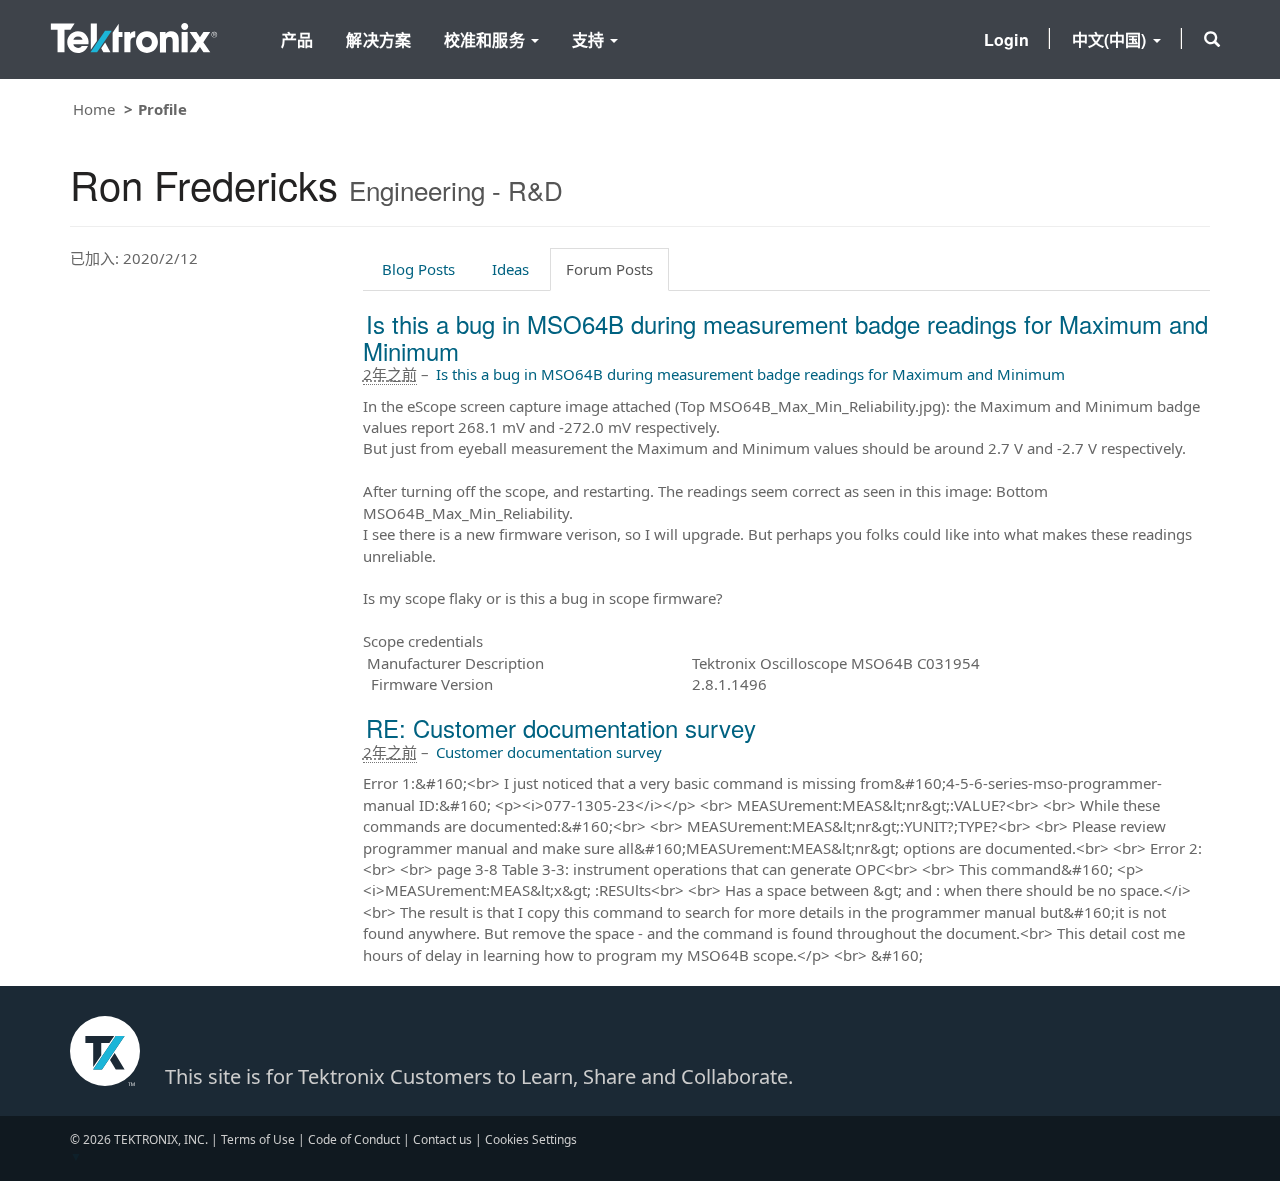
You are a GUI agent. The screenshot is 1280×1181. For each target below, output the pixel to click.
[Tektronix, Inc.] (134, 33)
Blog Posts (418, 269)
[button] (1212, 39)
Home (94, 109)
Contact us (442, 1139)
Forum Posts (609, 269)
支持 (590, 39)
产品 (297, 39)
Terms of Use (258, 1139)
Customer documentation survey (549, 752)
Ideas (510, 269)
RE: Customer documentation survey (561, 727)
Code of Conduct (354, 1139)
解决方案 (378, 39)
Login (1006, 39)
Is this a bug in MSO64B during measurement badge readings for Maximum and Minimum (785, 336)
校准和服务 (486, 39)
